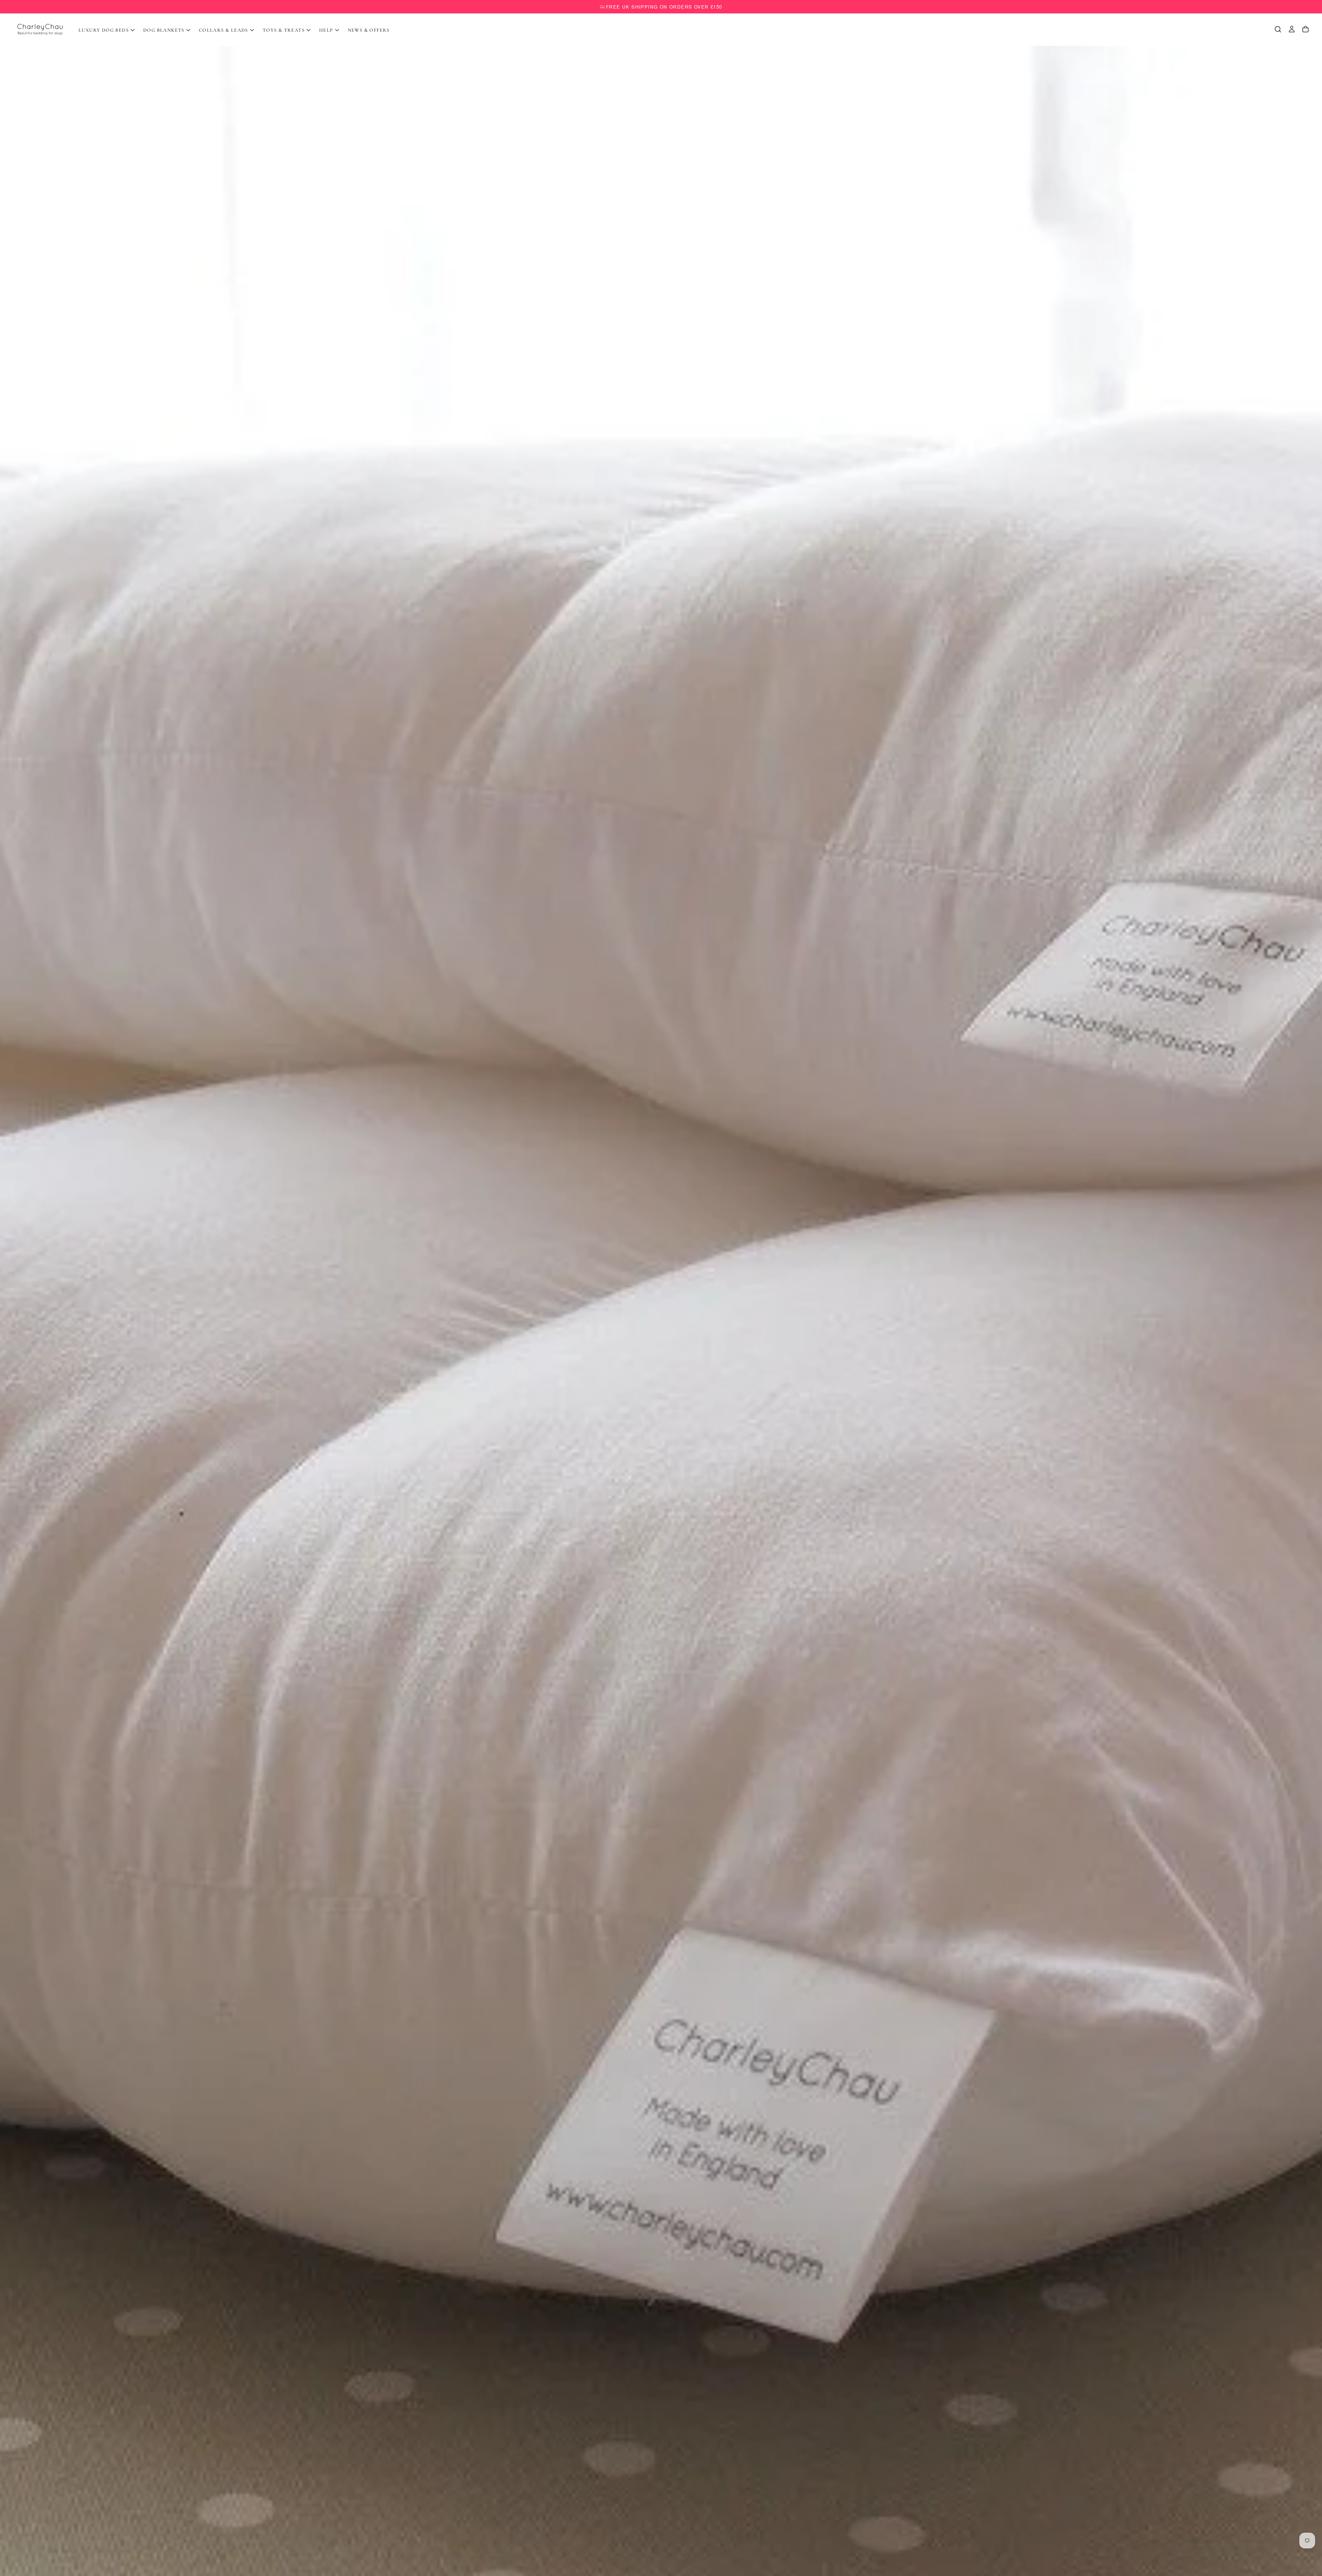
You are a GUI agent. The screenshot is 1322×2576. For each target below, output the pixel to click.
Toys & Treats (284, 30)
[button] (1278, 29)
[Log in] (1292, 29)
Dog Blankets (164, 30)
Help (326, 30)
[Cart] (1305, 29)
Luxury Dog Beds (104, 30)
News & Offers (369, 30)
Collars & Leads (224, 30)
